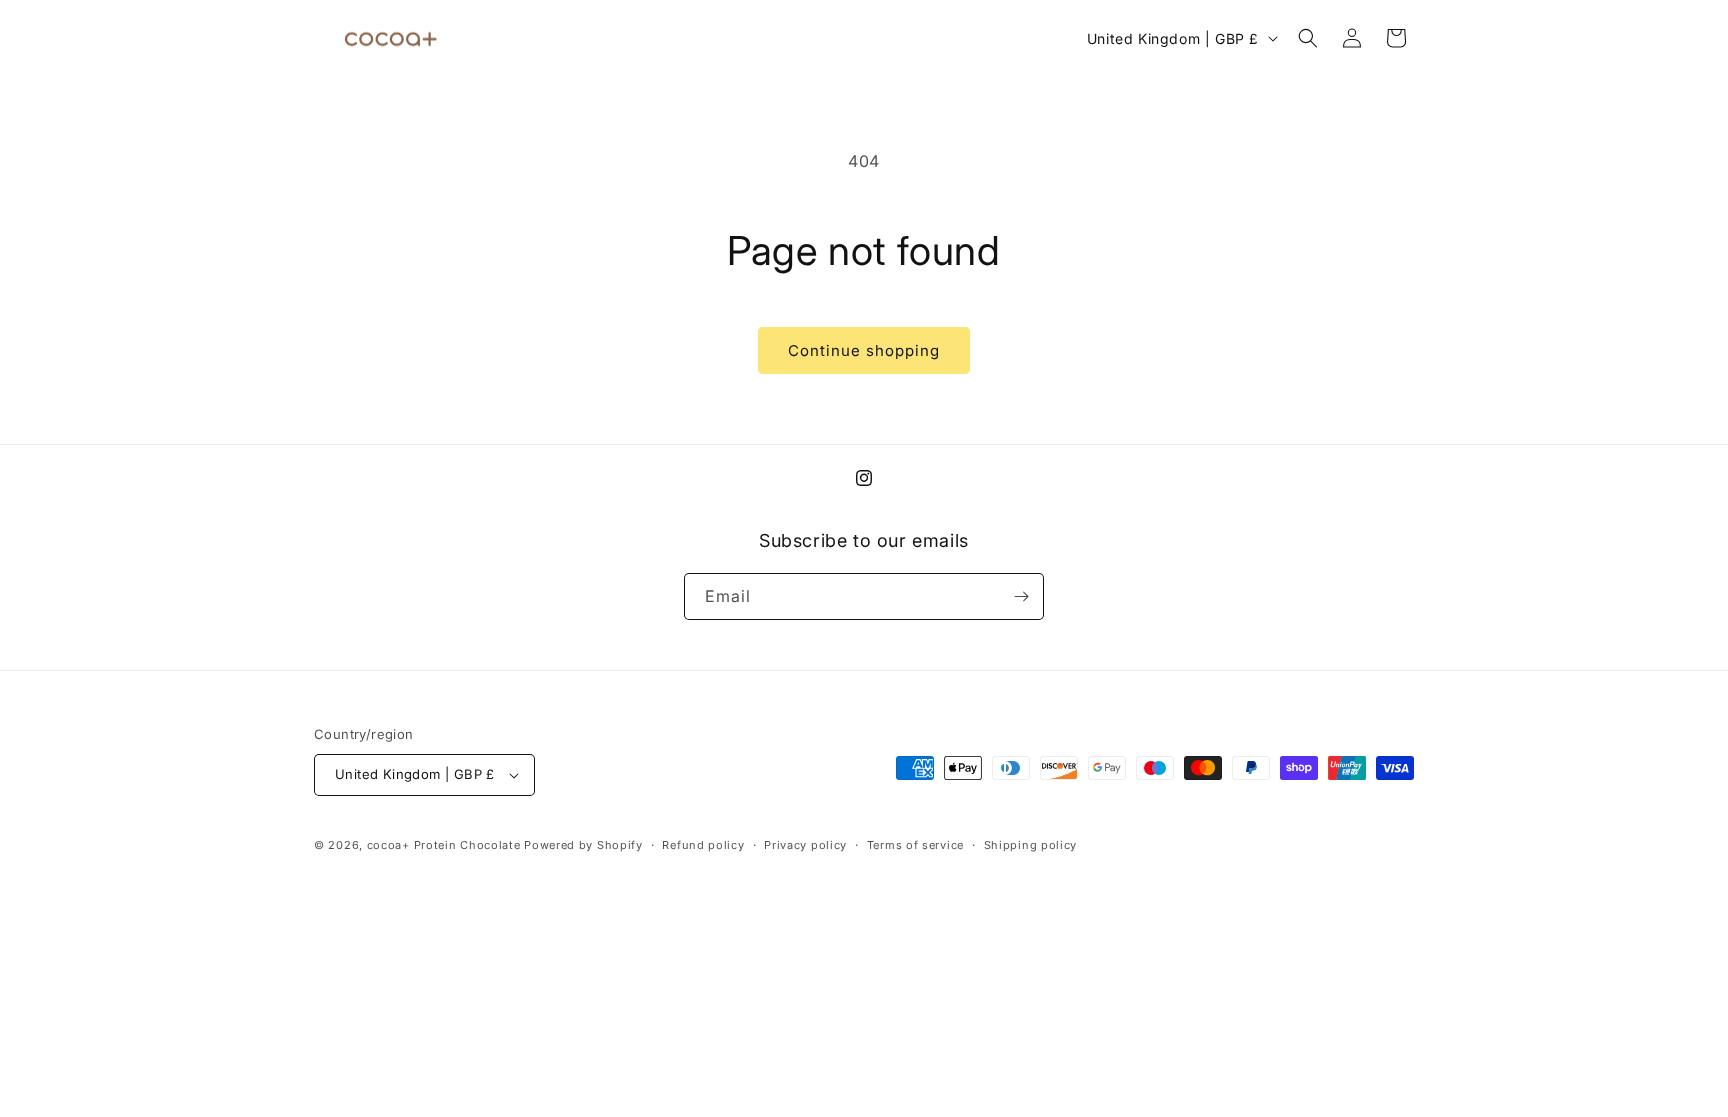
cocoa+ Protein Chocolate (444, 845)
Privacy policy (805, 845)
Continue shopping (864, 350)
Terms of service (915, 845)
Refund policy (703, 845)
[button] (1308, 38)
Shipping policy (1031, 845)
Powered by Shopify (583, 845)
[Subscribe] (1021, 596)
